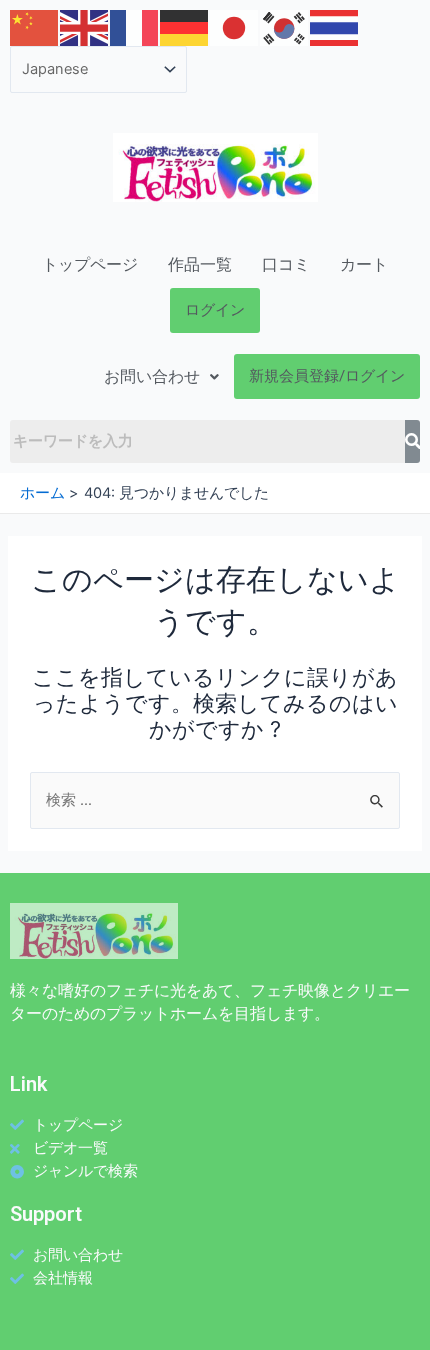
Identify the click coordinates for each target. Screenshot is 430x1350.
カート (364, 264)
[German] (185, 27)
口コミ (286, 264)
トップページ (90, 264)
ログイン (215, 310)
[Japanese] (235, 27)
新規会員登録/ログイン (327, 376)
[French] (135, 27)
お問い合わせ (152, 376)
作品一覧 (200, 264)
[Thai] (335, 27)
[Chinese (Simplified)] (35, 27)
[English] (85, 27)
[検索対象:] (215, 800)
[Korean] (285, 27)
